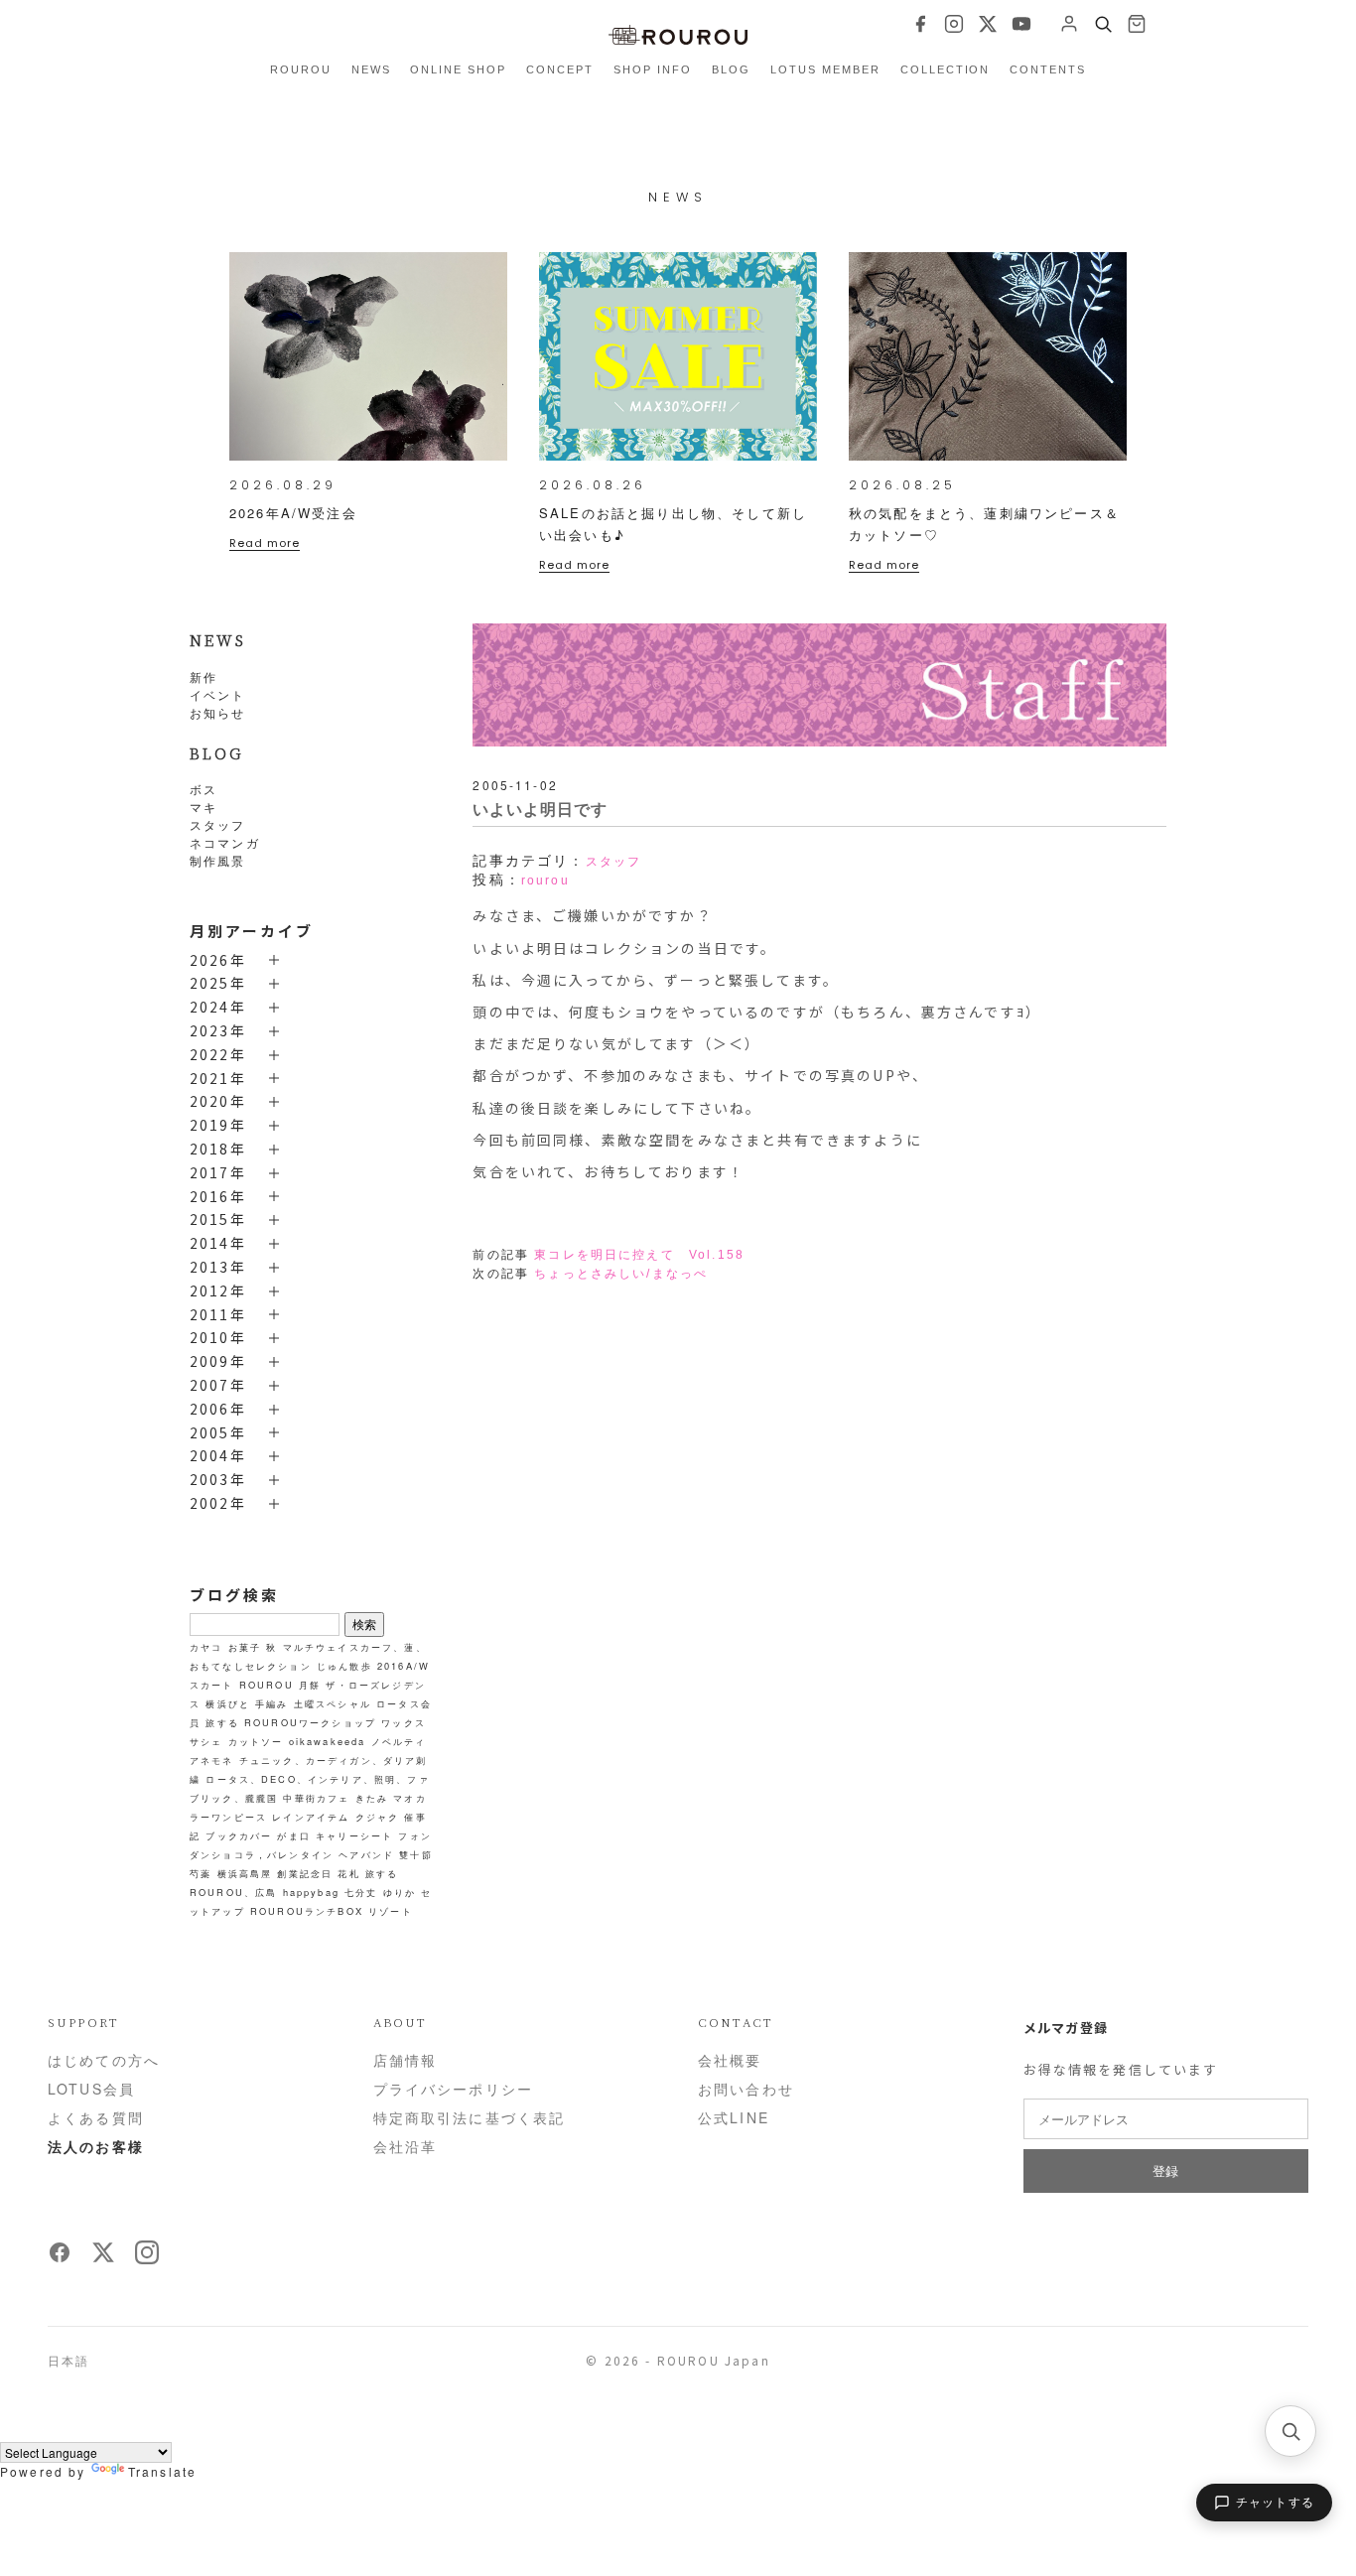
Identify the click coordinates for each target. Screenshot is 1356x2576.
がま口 (293, 1835)
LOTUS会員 (91, 2089)
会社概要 (730, 2060)
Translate (162, 2471)
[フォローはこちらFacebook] (60, 2258)
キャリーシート (354, 1835)
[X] (988, 24)
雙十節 (415, 1854)
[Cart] (1137, 24)
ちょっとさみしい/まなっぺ (621, 1274)
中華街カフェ (316, 1798)
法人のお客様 (96, 2146)
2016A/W (404, 1666)
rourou (545, 881)
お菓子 (245, 1647)
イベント (218, 694)
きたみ (372, 1798)
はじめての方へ (104, 2060)
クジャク (378, 1817)
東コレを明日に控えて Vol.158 (639, 1255)
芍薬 (201, 1873)
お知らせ (218, 712)
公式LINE (734, 2117)
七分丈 (361, 1892)
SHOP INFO (653, 69)
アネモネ (212, 1760)
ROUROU (301, 69)
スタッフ (218, 824)
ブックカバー (239, 1835)
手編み (271, 1703)
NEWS (371, 69)
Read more (265, 543)
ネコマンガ (225, 842)
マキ (203, 807)
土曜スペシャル (333, 1703)
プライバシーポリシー (454, 2089)
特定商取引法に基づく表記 (470, 2117)
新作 (203, 677)
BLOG (731, 69)
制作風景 (218, 860)
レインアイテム (311, 1817)
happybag (311, 1892)
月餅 (310, 1685)
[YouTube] (1021, 24)
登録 (1166, 2170)
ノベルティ (399, 1741)
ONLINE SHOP (458, 69)
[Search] (1103, 24)
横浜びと (228, 1703)
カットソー (256, 1741)
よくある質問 (96, 2117)
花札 (348, 1873)
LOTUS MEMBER (825, 69)
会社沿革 (406, 2146)
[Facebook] (920, 24)
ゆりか (400, 1892)
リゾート (391, 1911)
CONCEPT (560, 69)
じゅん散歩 (344, 1666)
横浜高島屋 (245, 1873)
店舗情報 (406, 2060)
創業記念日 (305, 1873)
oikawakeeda (328, 1741)
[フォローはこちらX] (103, 2258)
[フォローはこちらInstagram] (147, 2258)
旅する (222, 1722)
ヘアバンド (366, 1854)
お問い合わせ (746, 2089)
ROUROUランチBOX (307, 1911)
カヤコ (206, 1647)
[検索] (1290, 2431)
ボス (203, 789)
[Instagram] (954, 24)
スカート (212, 1685)
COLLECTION (946, 69)
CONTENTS (1048, 69)
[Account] (1069, 24)
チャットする (1275, 2503)
